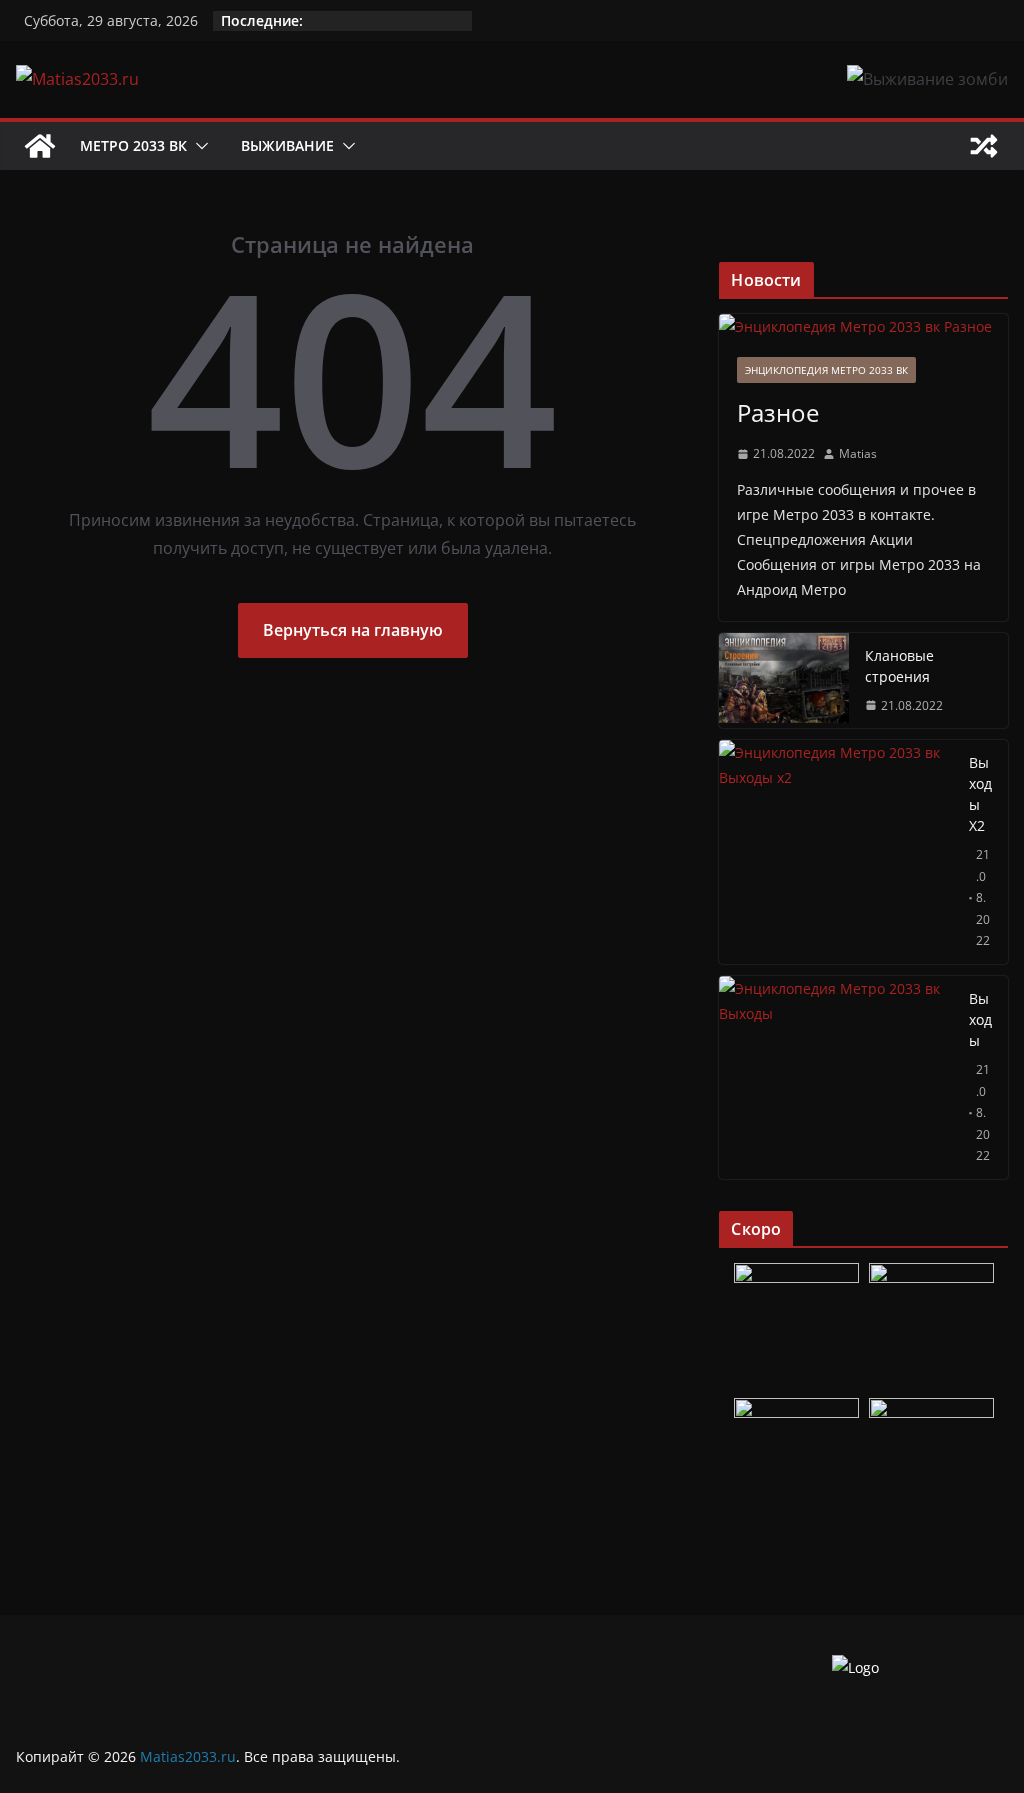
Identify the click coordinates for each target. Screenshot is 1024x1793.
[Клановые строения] (784, 681)
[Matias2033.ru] (40, 146)
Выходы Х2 (980, 794)
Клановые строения (899, 666)
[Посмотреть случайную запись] (984, 146)
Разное (778, 412)
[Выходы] (836, 1077)
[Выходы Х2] (836, 852)
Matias (858, 453)
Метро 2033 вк (133, 145)
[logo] (855, 1667)
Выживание (287, 145)
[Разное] (863, 326)
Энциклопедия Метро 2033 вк (826, 370)
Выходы (980, 1019)
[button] (198, 146)
